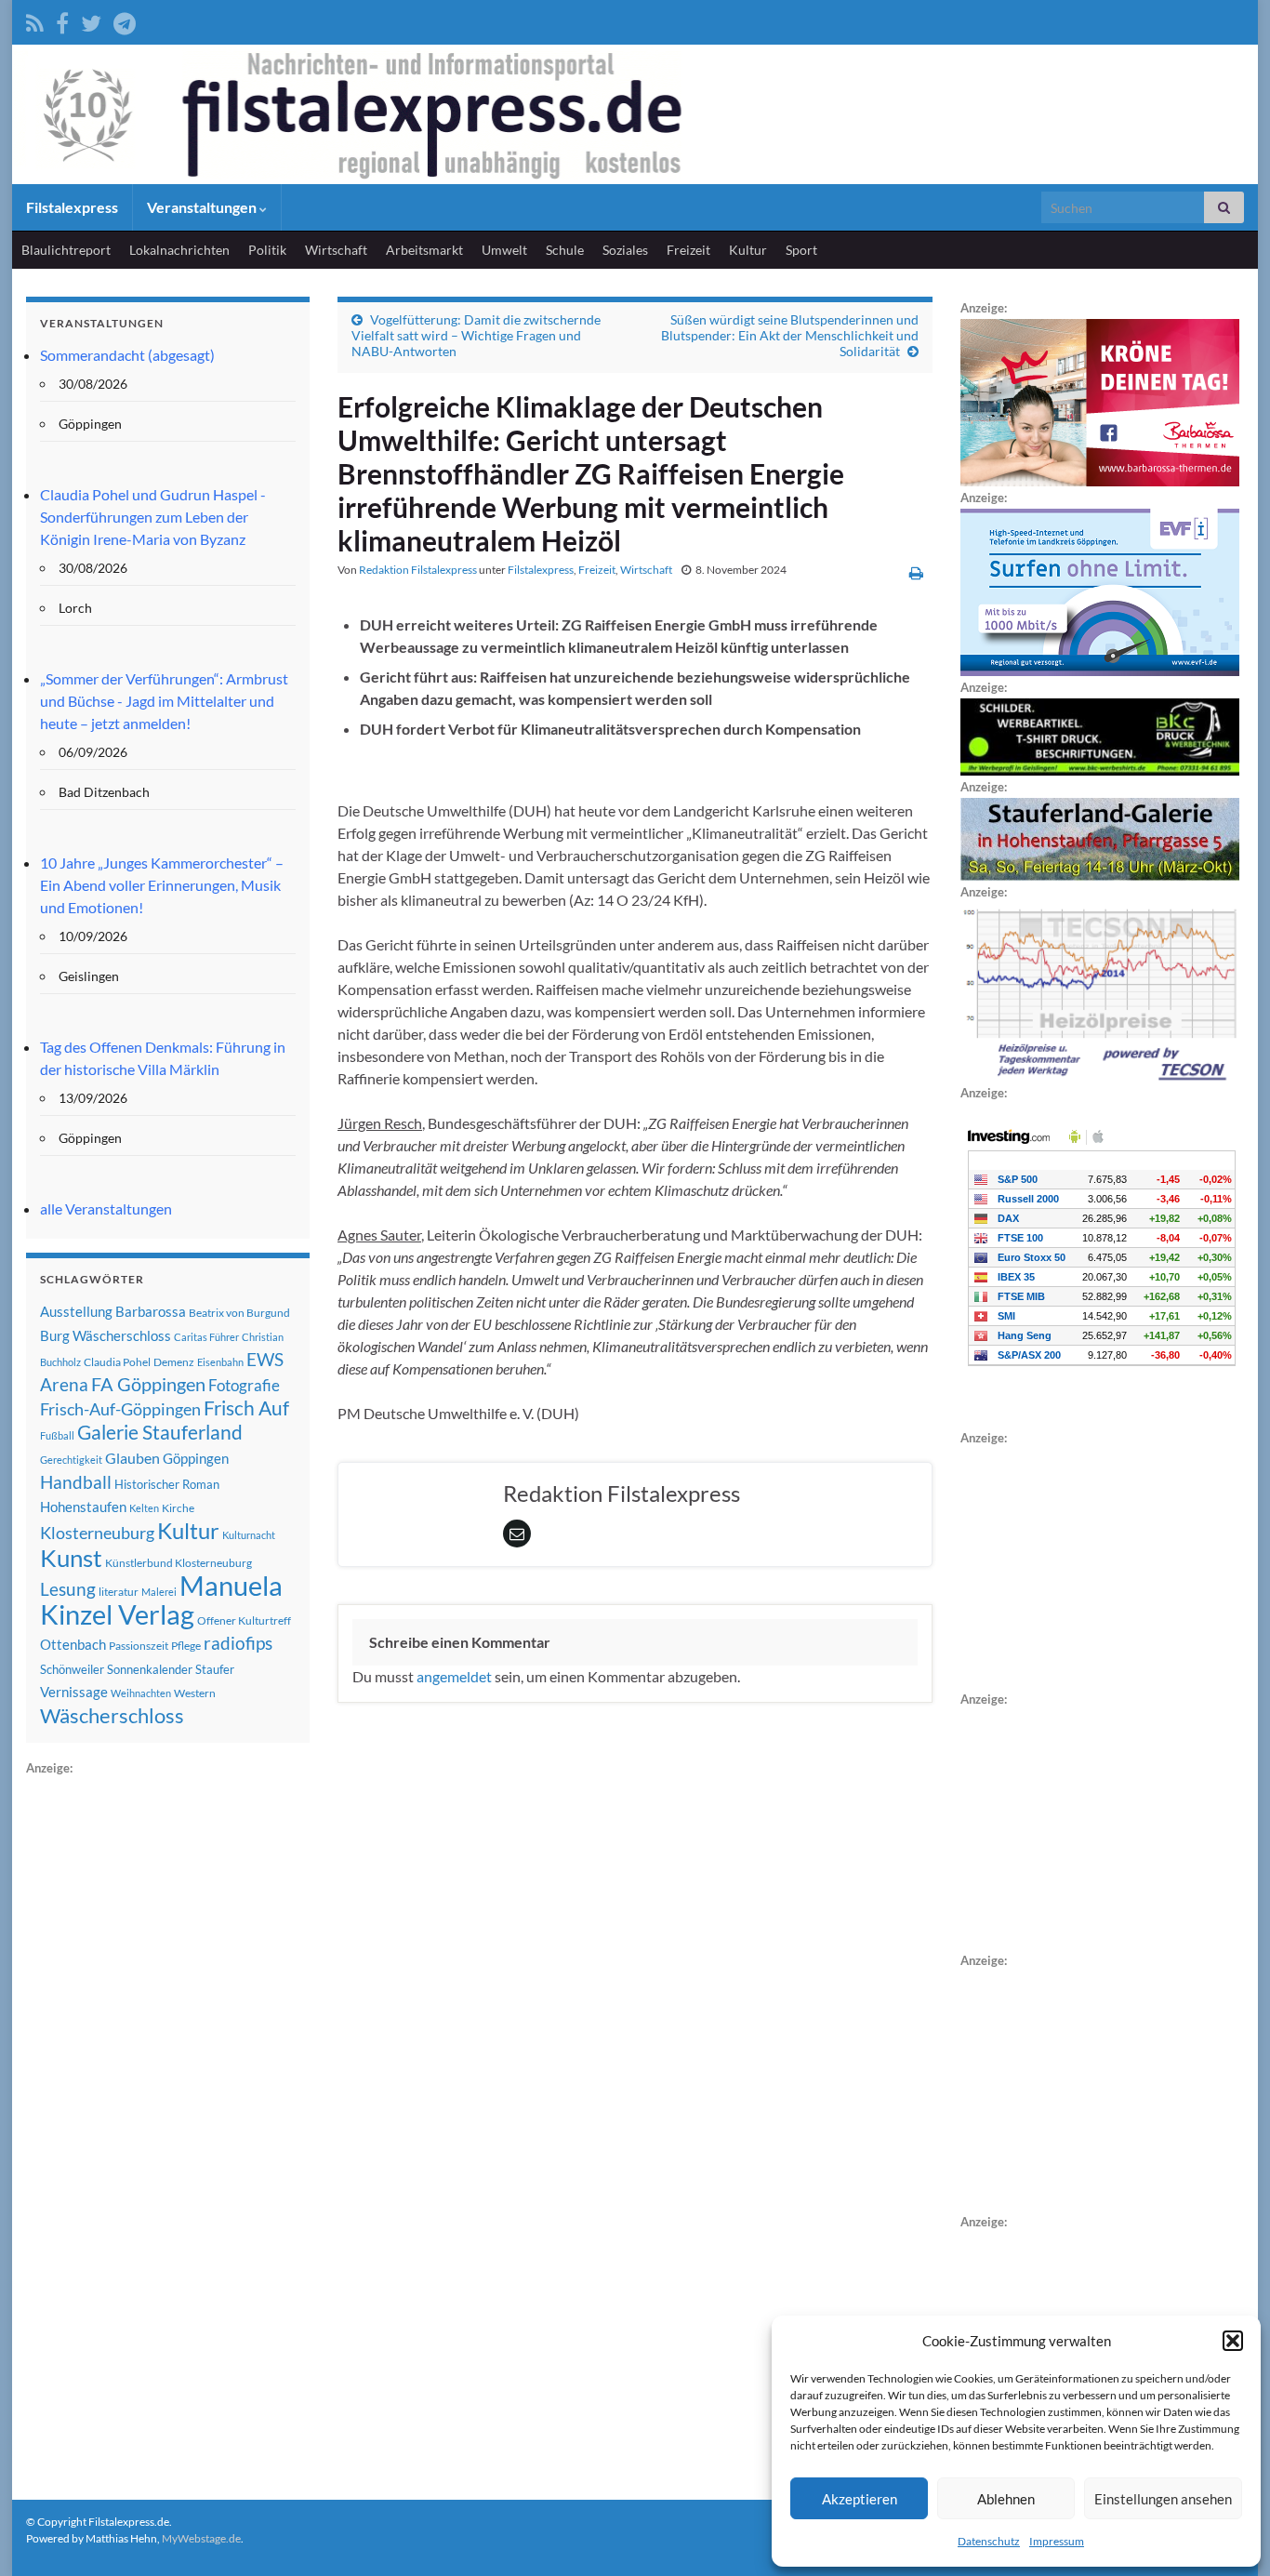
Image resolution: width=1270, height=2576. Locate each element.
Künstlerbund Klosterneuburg (179, 1563)
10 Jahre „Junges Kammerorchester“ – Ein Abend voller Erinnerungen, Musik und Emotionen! (162, 885)
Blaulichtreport (66, 250)
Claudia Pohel (117, 1362)
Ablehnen (1006, 2499)
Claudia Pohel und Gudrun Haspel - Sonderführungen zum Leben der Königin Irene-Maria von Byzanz (153, 517)
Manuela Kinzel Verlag (161, 1600)
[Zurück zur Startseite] (635, 114)
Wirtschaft (336, 250)
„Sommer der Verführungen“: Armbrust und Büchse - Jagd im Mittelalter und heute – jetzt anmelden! (164, 701)
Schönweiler (72, 1669)
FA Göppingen (148, 1384)
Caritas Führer (206, 1337)
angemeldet (454, 1676)
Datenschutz (989, 2541)
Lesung (68, 1589)
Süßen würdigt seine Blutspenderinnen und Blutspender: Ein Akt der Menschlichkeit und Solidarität (790, 335)
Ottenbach (73, 1644)
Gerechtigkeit (71, 1460)
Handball (76, 1482)
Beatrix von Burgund (239, 1313)
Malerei (159, 1592)
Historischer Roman (167, 1484)
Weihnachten (141, 1693)
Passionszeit (139, 1646)
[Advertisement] (165, 2058)
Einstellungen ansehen (1163, 2499)
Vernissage (74, 1692)
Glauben (132, 1458)
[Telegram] (125, 20)
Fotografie (244, 1385)
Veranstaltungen (203, 207)
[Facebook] (62, 20)
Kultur (748, 250)
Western (195, 1693)
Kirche (178, 1508)
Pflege (186, 1646)
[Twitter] (91, 20)
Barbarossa (151, 1311)
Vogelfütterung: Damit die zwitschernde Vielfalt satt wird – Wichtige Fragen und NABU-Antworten (476, 335)
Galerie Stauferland (160, 1432)
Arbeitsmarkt (424, 250)
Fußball (57, 1435)
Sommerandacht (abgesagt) (127, 355)
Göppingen (196, 1459)
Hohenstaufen (83, 1507)
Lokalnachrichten (179, 250)
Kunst (71, 1558)
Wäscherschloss (112, 1716)
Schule (565, 250)
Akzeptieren (860, 2499)
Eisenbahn (220, 1362)
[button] (1233, 2341)
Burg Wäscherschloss (106, 1336)
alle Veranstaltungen (106, 1208)
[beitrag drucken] (916, 572)
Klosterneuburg (97, 1533)
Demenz (174, 1362)
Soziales (625, 250)
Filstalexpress (72, 207)
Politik (267, 250)
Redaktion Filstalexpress (418, 570)
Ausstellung (76, 1311)
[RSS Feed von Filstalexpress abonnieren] (35, 20)
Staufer (215, 1669)
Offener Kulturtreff (244, 1620)
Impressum (1057, 2541)
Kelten (144, 1508)
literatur (119, 1592)
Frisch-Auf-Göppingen (120, 1409)
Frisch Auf (246, 1408)
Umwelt (504, 250)
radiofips (238, 1643)
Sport (801, 250)
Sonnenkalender (150, 1669)
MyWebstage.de (201, 2538)
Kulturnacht (249, 1535)
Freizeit (688, 250)
